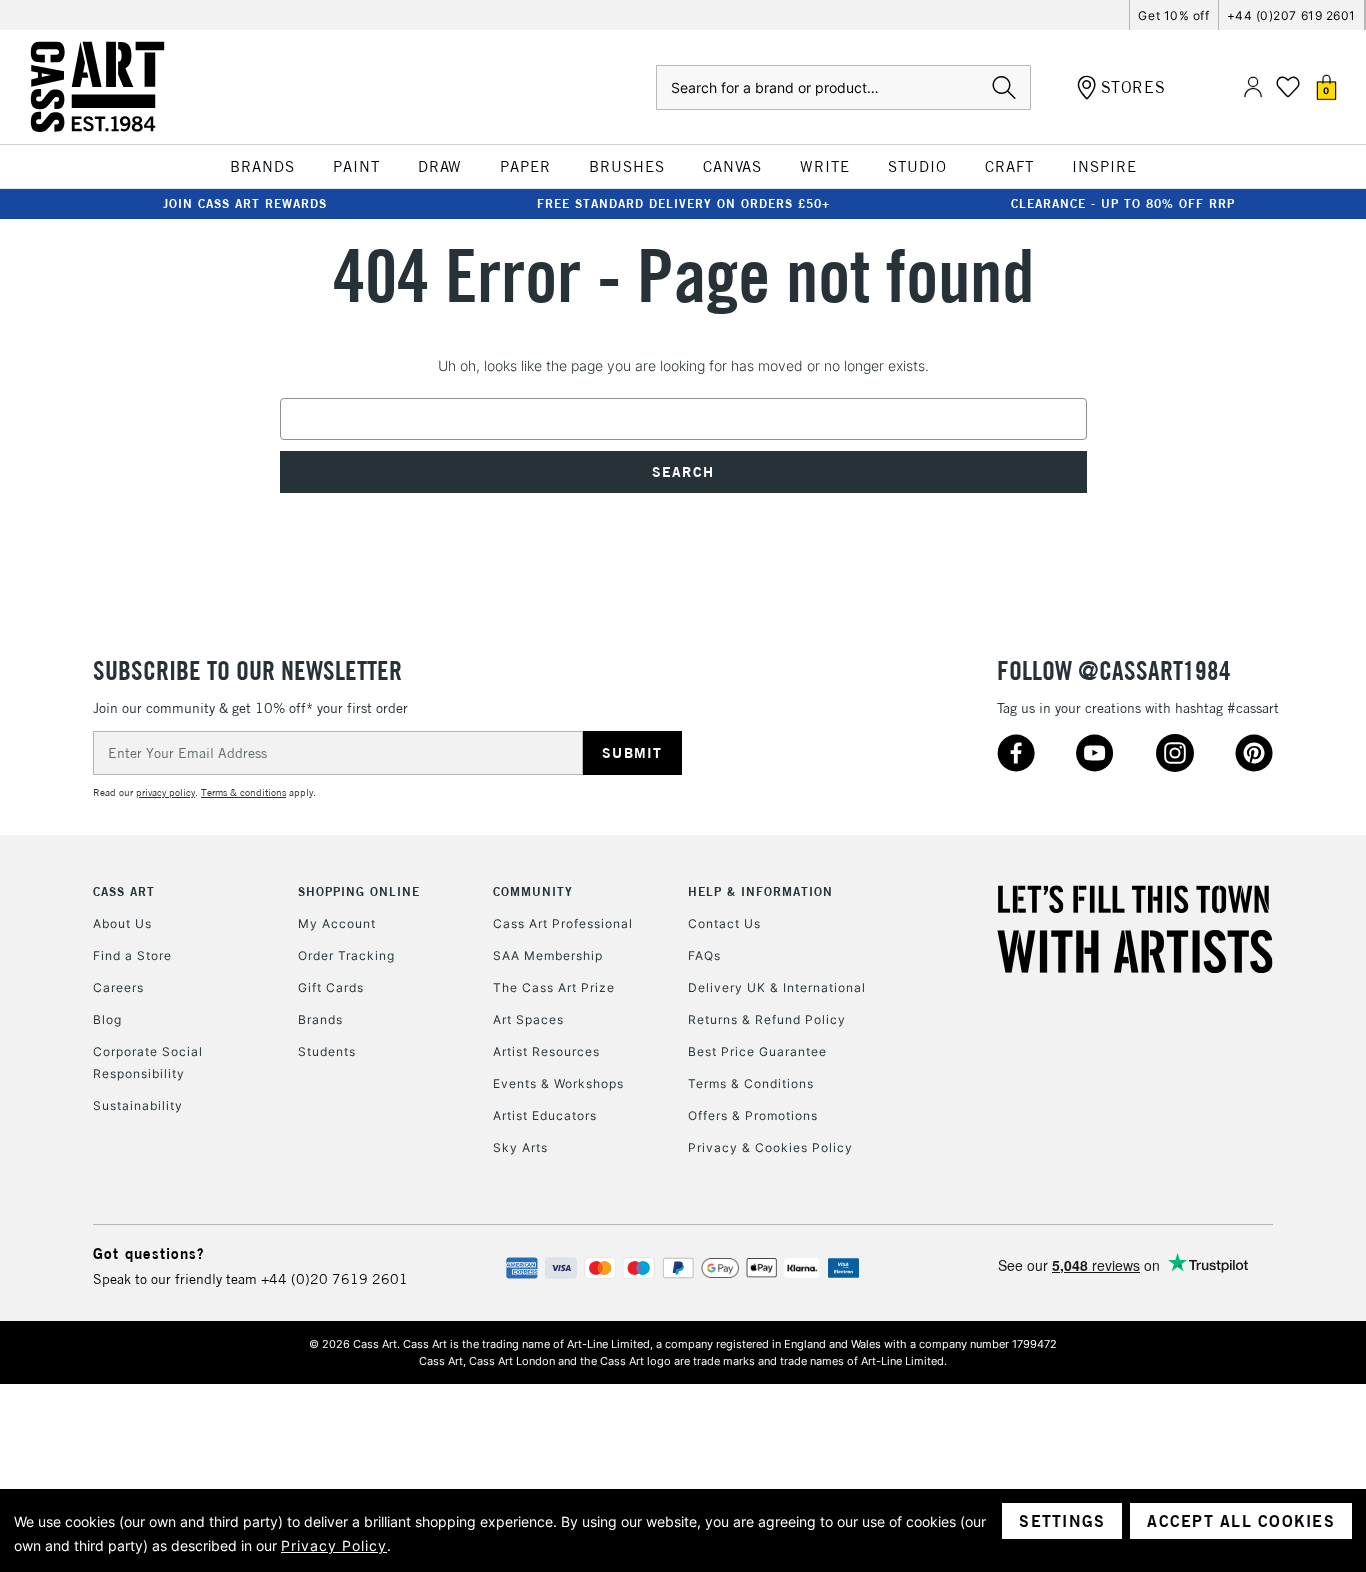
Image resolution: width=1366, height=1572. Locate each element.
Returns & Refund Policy (767, 1019)
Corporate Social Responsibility (148, 1062)
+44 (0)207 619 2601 (1291, 15)
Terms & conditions (243, 792)
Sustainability (138, 1105)
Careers (118, 987)
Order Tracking (346, 955)
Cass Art (124, 891)
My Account (337, 923)
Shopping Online (359, 891)
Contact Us (724, 923)
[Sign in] (1253, 87)
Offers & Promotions (753, 1115)
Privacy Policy (334, 1545)
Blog (107, 1019)
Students (327, 1051)
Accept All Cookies (1241, 1521)
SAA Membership (548, 955)
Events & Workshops (558, 1083)
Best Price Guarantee (757, 1051)
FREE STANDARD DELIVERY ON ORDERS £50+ (683, 203)
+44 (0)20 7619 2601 (334, 1279)
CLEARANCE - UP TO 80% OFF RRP (1123, 203)
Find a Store (132, 955)
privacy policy (165, 792)
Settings (1062, 1521)
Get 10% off (1173, 15)
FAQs (704, 955)
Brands (320, 1019)
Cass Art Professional (563, 923)
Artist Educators (545, 1115)
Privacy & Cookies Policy (770, 1147)
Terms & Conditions (751, 1083)
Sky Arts (520, 1147)
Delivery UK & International (777, 987)
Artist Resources (546, 1051)
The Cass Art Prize (554, 987)
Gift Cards (331, 987)
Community (533, 891)
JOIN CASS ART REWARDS (245, 203)
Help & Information (760, 891)
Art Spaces (528, 1019)
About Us (122, 923)
